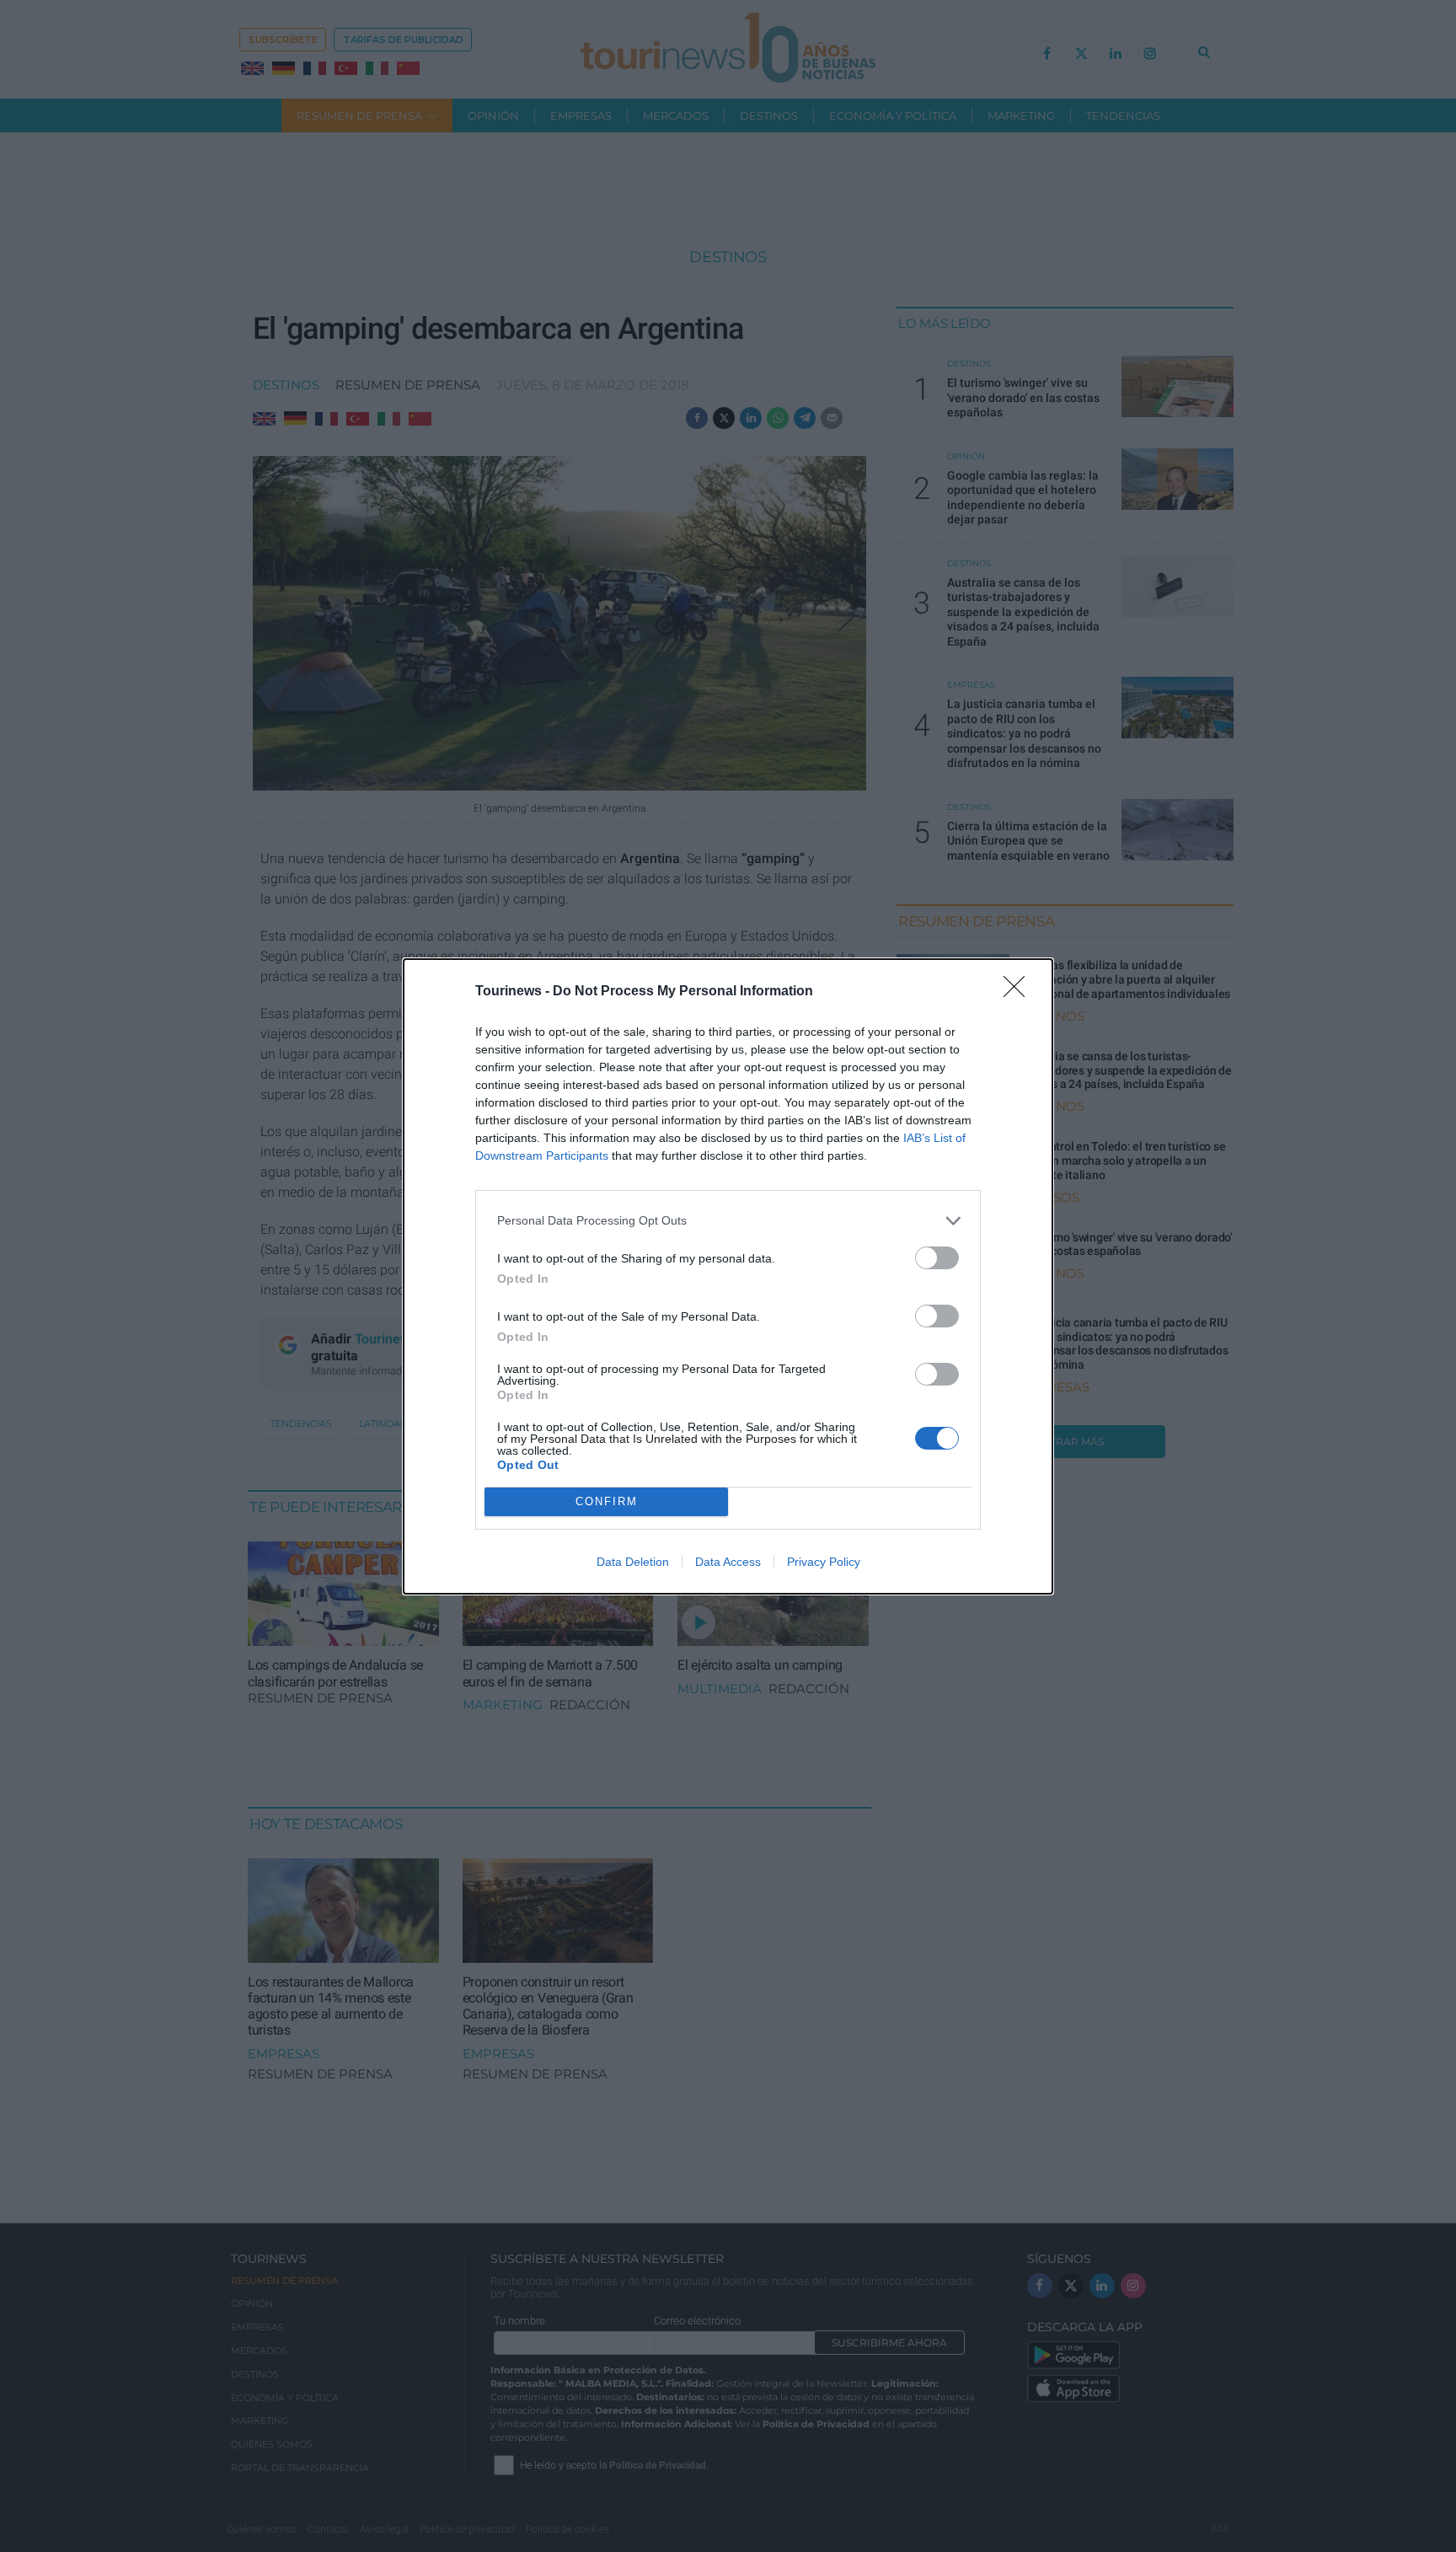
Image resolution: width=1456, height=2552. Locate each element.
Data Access (728, 1562)
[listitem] (728, 1221)
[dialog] (728, 1276)
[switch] (937, 1258)
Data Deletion (633, 1562)
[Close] (1020, 992)
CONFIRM (607, 1501)
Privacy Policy (824, 1562)
